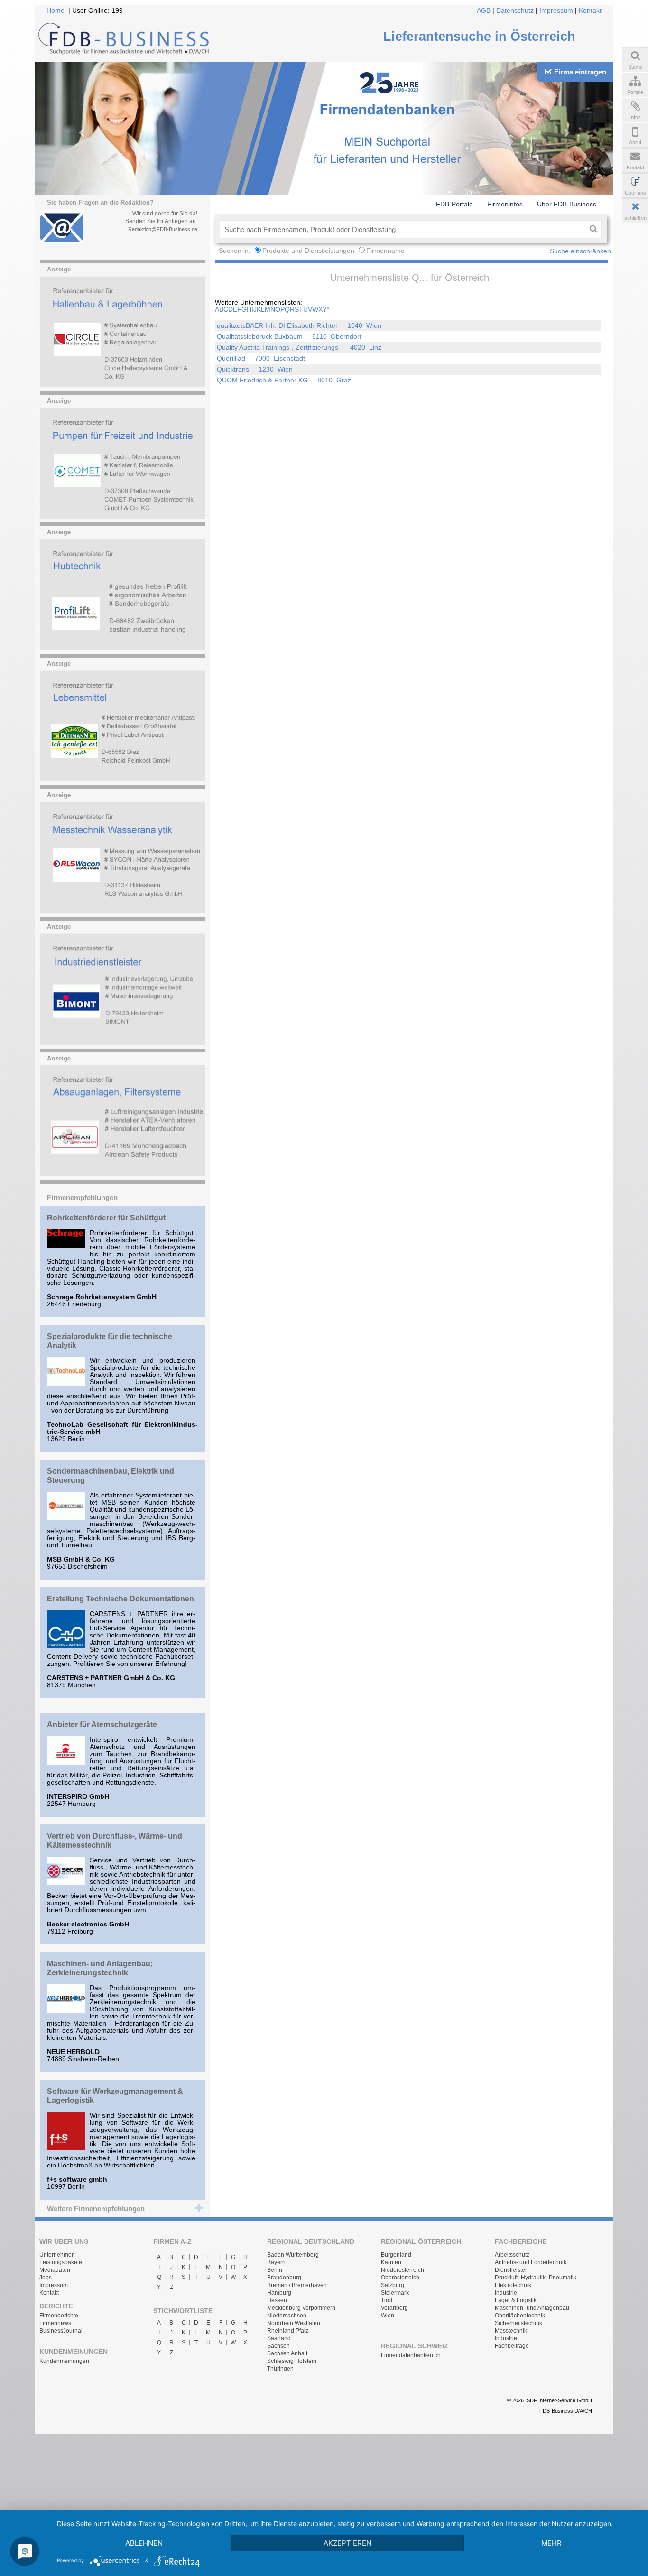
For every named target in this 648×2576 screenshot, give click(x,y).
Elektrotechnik (513, 2285)
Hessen (277, 2300)
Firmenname (385, 251)
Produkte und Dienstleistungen (308, 251)
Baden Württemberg (293, 2255)
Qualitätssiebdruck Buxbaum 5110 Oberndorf (289, 337)
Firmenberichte (59, 2316)
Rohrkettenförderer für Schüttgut (106, 1218)
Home (56, 11)
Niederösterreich (403, 2270)
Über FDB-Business (567, 204)
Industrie (506, 2293)
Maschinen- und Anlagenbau (532, 2308)
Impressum (556, 11)
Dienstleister (511, 2270)
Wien (388, 2316)
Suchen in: (236, 251)
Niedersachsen (287, 2316)
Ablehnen (144, 2543)
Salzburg (393, 2285)
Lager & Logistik (516, 2300)
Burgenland (396, 2255)
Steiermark (395, 2293)
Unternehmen (57, 2255)
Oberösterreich (400, 2278)
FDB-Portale (454, 204)
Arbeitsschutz (512, 2255)
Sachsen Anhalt (287, 2353)
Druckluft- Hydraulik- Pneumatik (536, 2278)
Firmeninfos (505, 204)
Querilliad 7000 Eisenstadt (261, 358)
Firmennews (55, 2323)
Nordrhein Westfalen (294, 2323)
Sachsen (278, 2346)
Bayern (276, 2262)
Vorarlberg (394, 2308)
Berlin (275, 2270)
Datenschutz (515, 11)
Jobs (46, 2278)
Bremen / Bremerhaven (297, 2285)
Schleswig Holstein (292, 2361)
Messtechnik (511, 2331)
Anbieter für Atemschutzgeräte (102, 1724)
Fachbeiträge (512, 2346)
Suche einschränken (580, 251)
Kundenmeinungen (64, 2361)
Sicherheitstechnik (518, 2323)
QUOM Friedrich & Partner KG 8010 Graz (284, 380)
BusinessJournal (61, 2331)
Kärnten (391, 2262)
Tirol (387, 2300)
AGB (484, 11)
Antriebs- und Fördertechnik (531, 2262)
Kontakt (590, 11)
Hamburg (279, 2293)
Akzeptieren (347, 2543)
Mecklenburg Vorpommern (301, 2308)
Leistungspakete (61, 2262)
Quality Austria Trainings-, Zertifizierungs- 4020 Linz (299, 348)
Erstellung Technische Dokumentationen (120, 1599)
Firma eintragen (580, 72)
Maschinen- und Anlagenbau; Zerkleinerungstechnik (100, 1968)
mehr (551, 2543)
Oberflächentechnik (520, 2316)
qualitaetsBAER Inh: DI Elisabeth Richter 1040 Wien (299, 326)
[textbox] (403, 229)
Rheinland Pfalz (288, 2331)
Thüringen (280, 2369)
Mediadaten (55, 2270)
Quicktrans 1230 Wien (255, 369)
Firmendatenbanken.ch (411, 2355)
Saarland (279, 2338)
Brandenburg (284, 2278)
